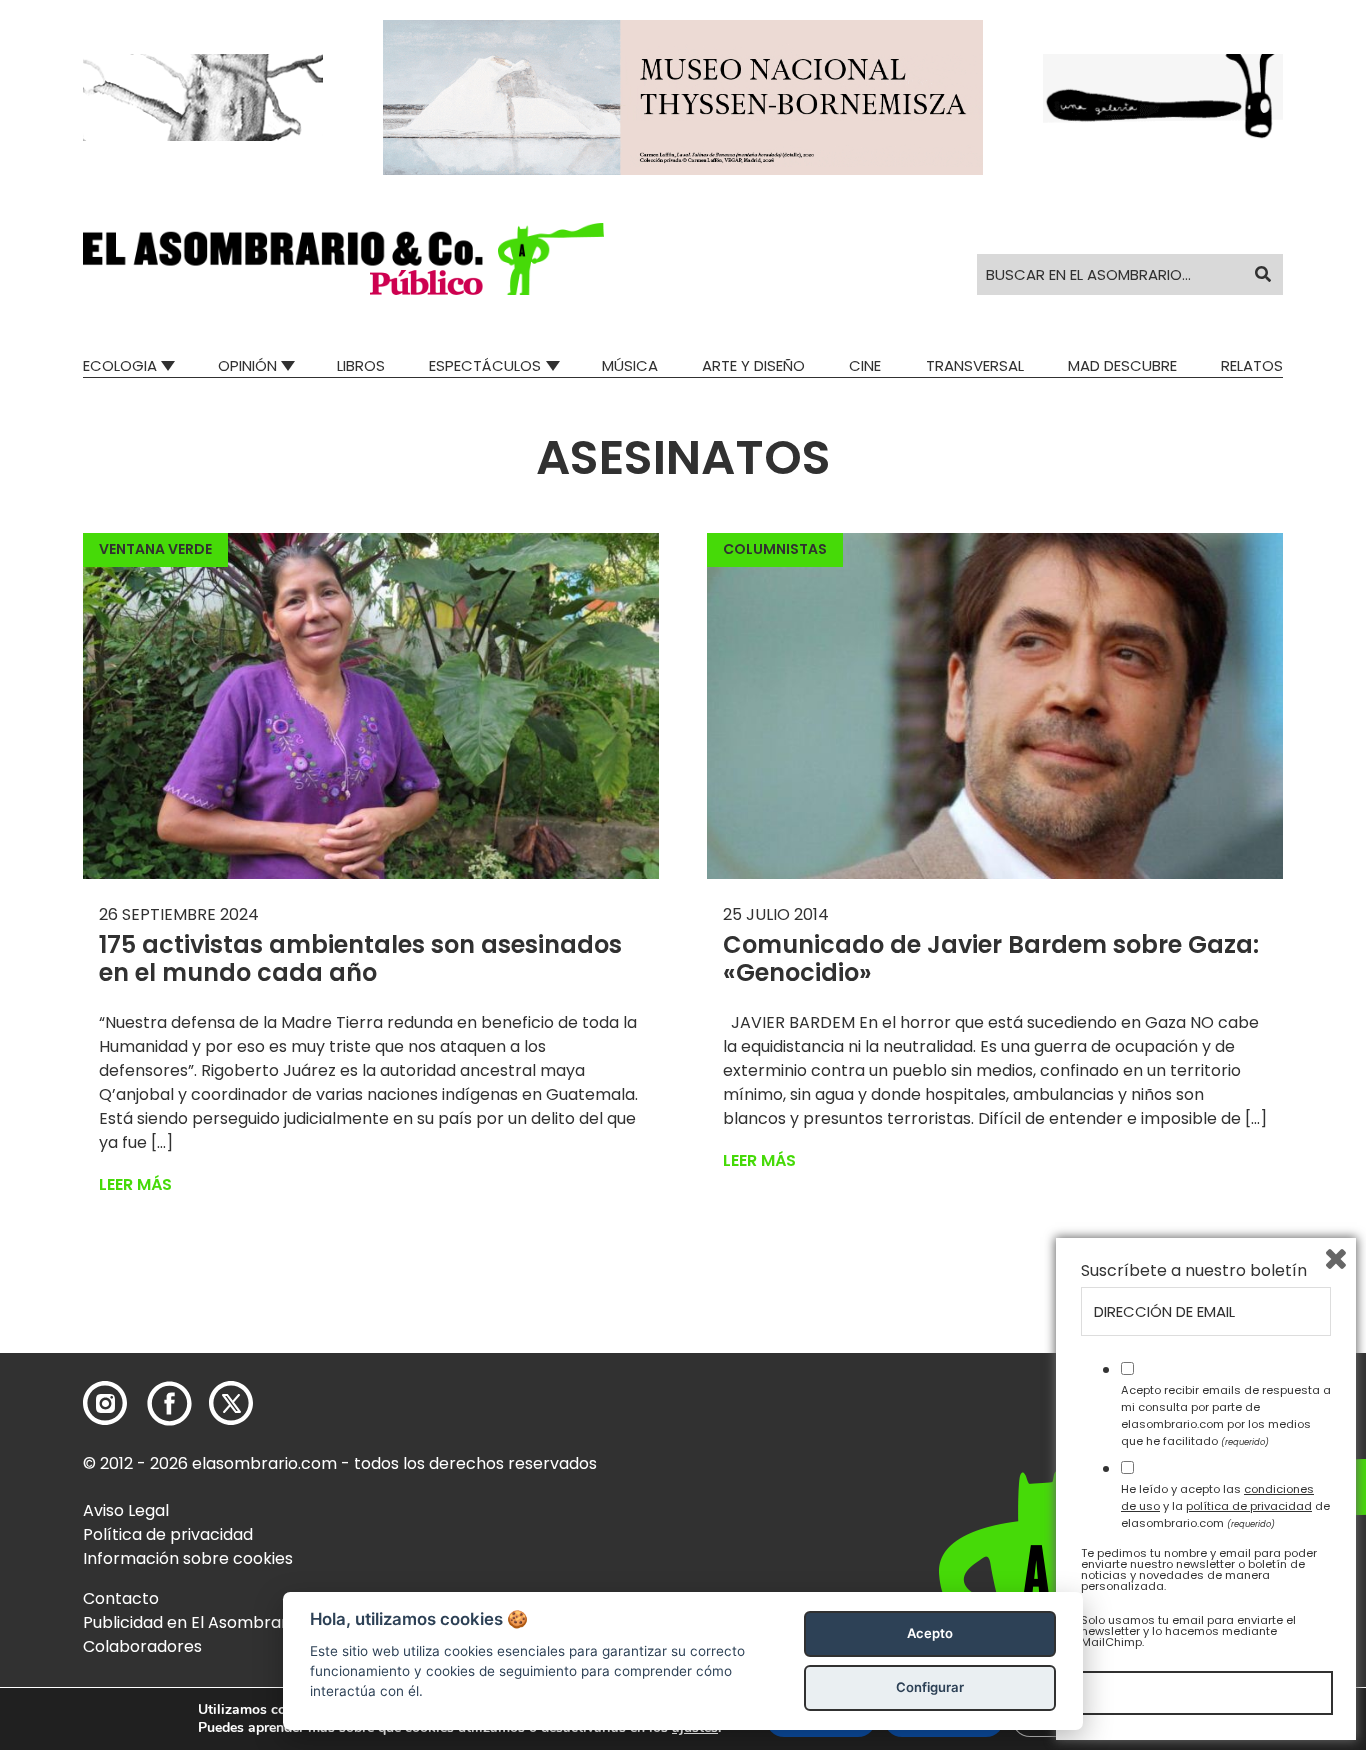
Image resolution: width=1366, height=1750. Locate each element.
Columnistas (775, 549)
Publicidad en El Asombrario (192, 1622)
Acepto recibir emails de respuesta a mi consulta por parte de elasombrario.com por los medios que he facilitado (1226, 1415)
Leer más (135, 1184)
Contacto (121, 1598)
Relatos (1252, 365)
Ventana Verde (155, 549)
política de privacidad (1249, 1506)
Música (630, 365)
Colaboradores (142, 1646)
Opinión (247, 365)
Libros (361, 365)
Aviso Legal (126, 1510)
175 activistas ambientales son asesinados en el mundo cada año (360, 959)
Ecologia (120, 365)
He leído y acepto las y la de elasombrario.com (1225, 1506)
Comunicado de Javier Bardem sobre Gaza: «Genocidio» (991, 959)
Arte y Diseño (753, 365)
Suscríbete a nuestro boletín (1194, 1271)
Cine (865, 365)
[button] (343, 259)
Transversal (975, 365)
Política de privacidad (168, 1534)
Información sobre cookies (188, 1558)
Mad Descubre (1122, 365)
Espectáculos (485, 365)
